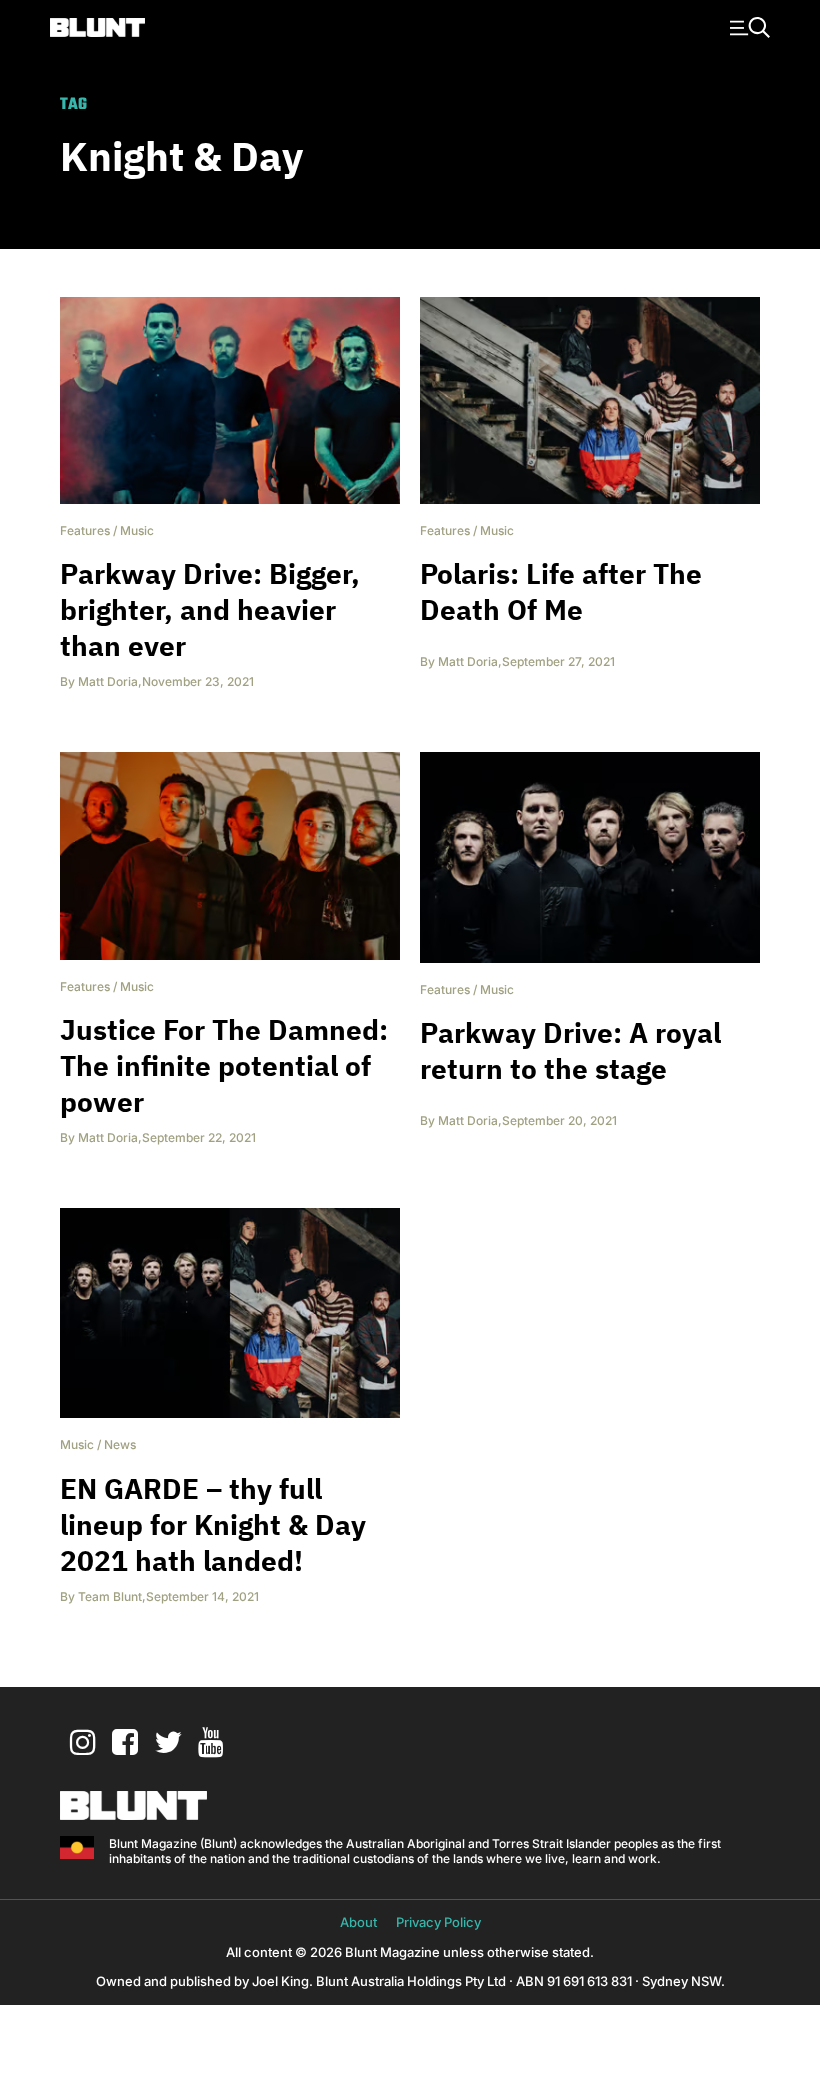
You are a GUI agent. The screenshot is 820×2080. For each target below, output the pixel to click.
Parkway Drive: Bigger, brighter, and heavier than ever (210, 609)
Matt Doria (108, 681)
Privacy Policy (438, 1922)
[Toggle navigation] (747, 26)
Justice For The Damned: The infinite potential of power (224, 1065)
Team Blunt (110, 1596)
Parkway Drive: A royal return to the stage (570, 1050)
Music (137, 530)
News (120, 1444)
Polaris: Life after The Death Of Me (561, 591)
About (358, 1922)
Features (85, 530)
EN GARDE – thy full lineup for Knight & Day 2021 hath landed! (213, 1524)
